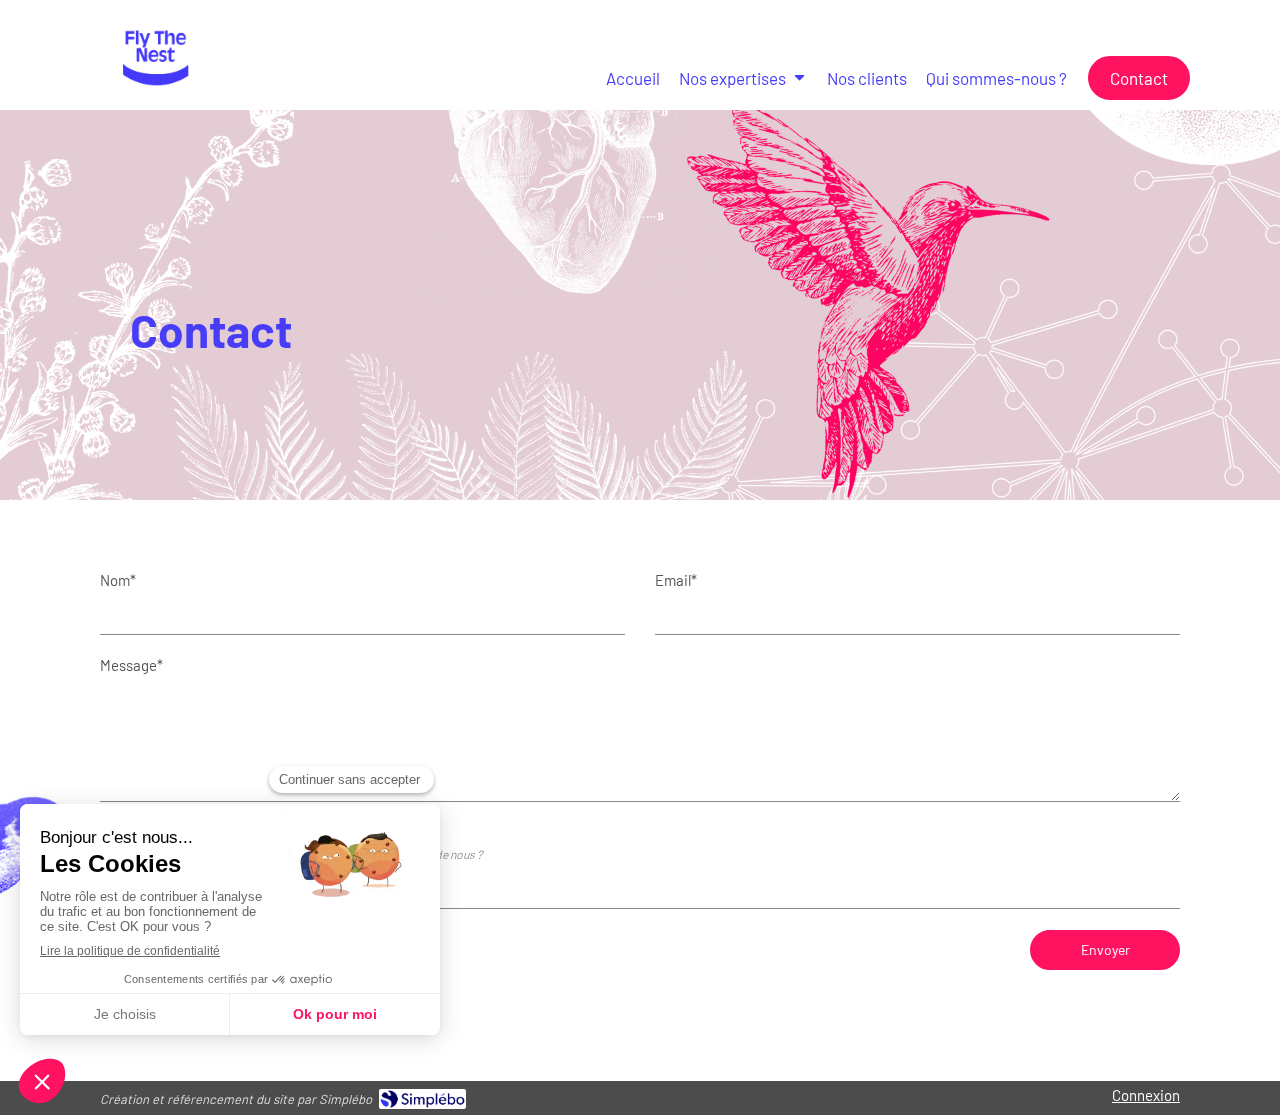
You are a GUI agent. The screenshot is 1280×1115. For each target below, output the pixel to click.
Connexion (1146, 1095)
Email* (676, 580)
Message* (131, 665)
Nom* (118, 580)
